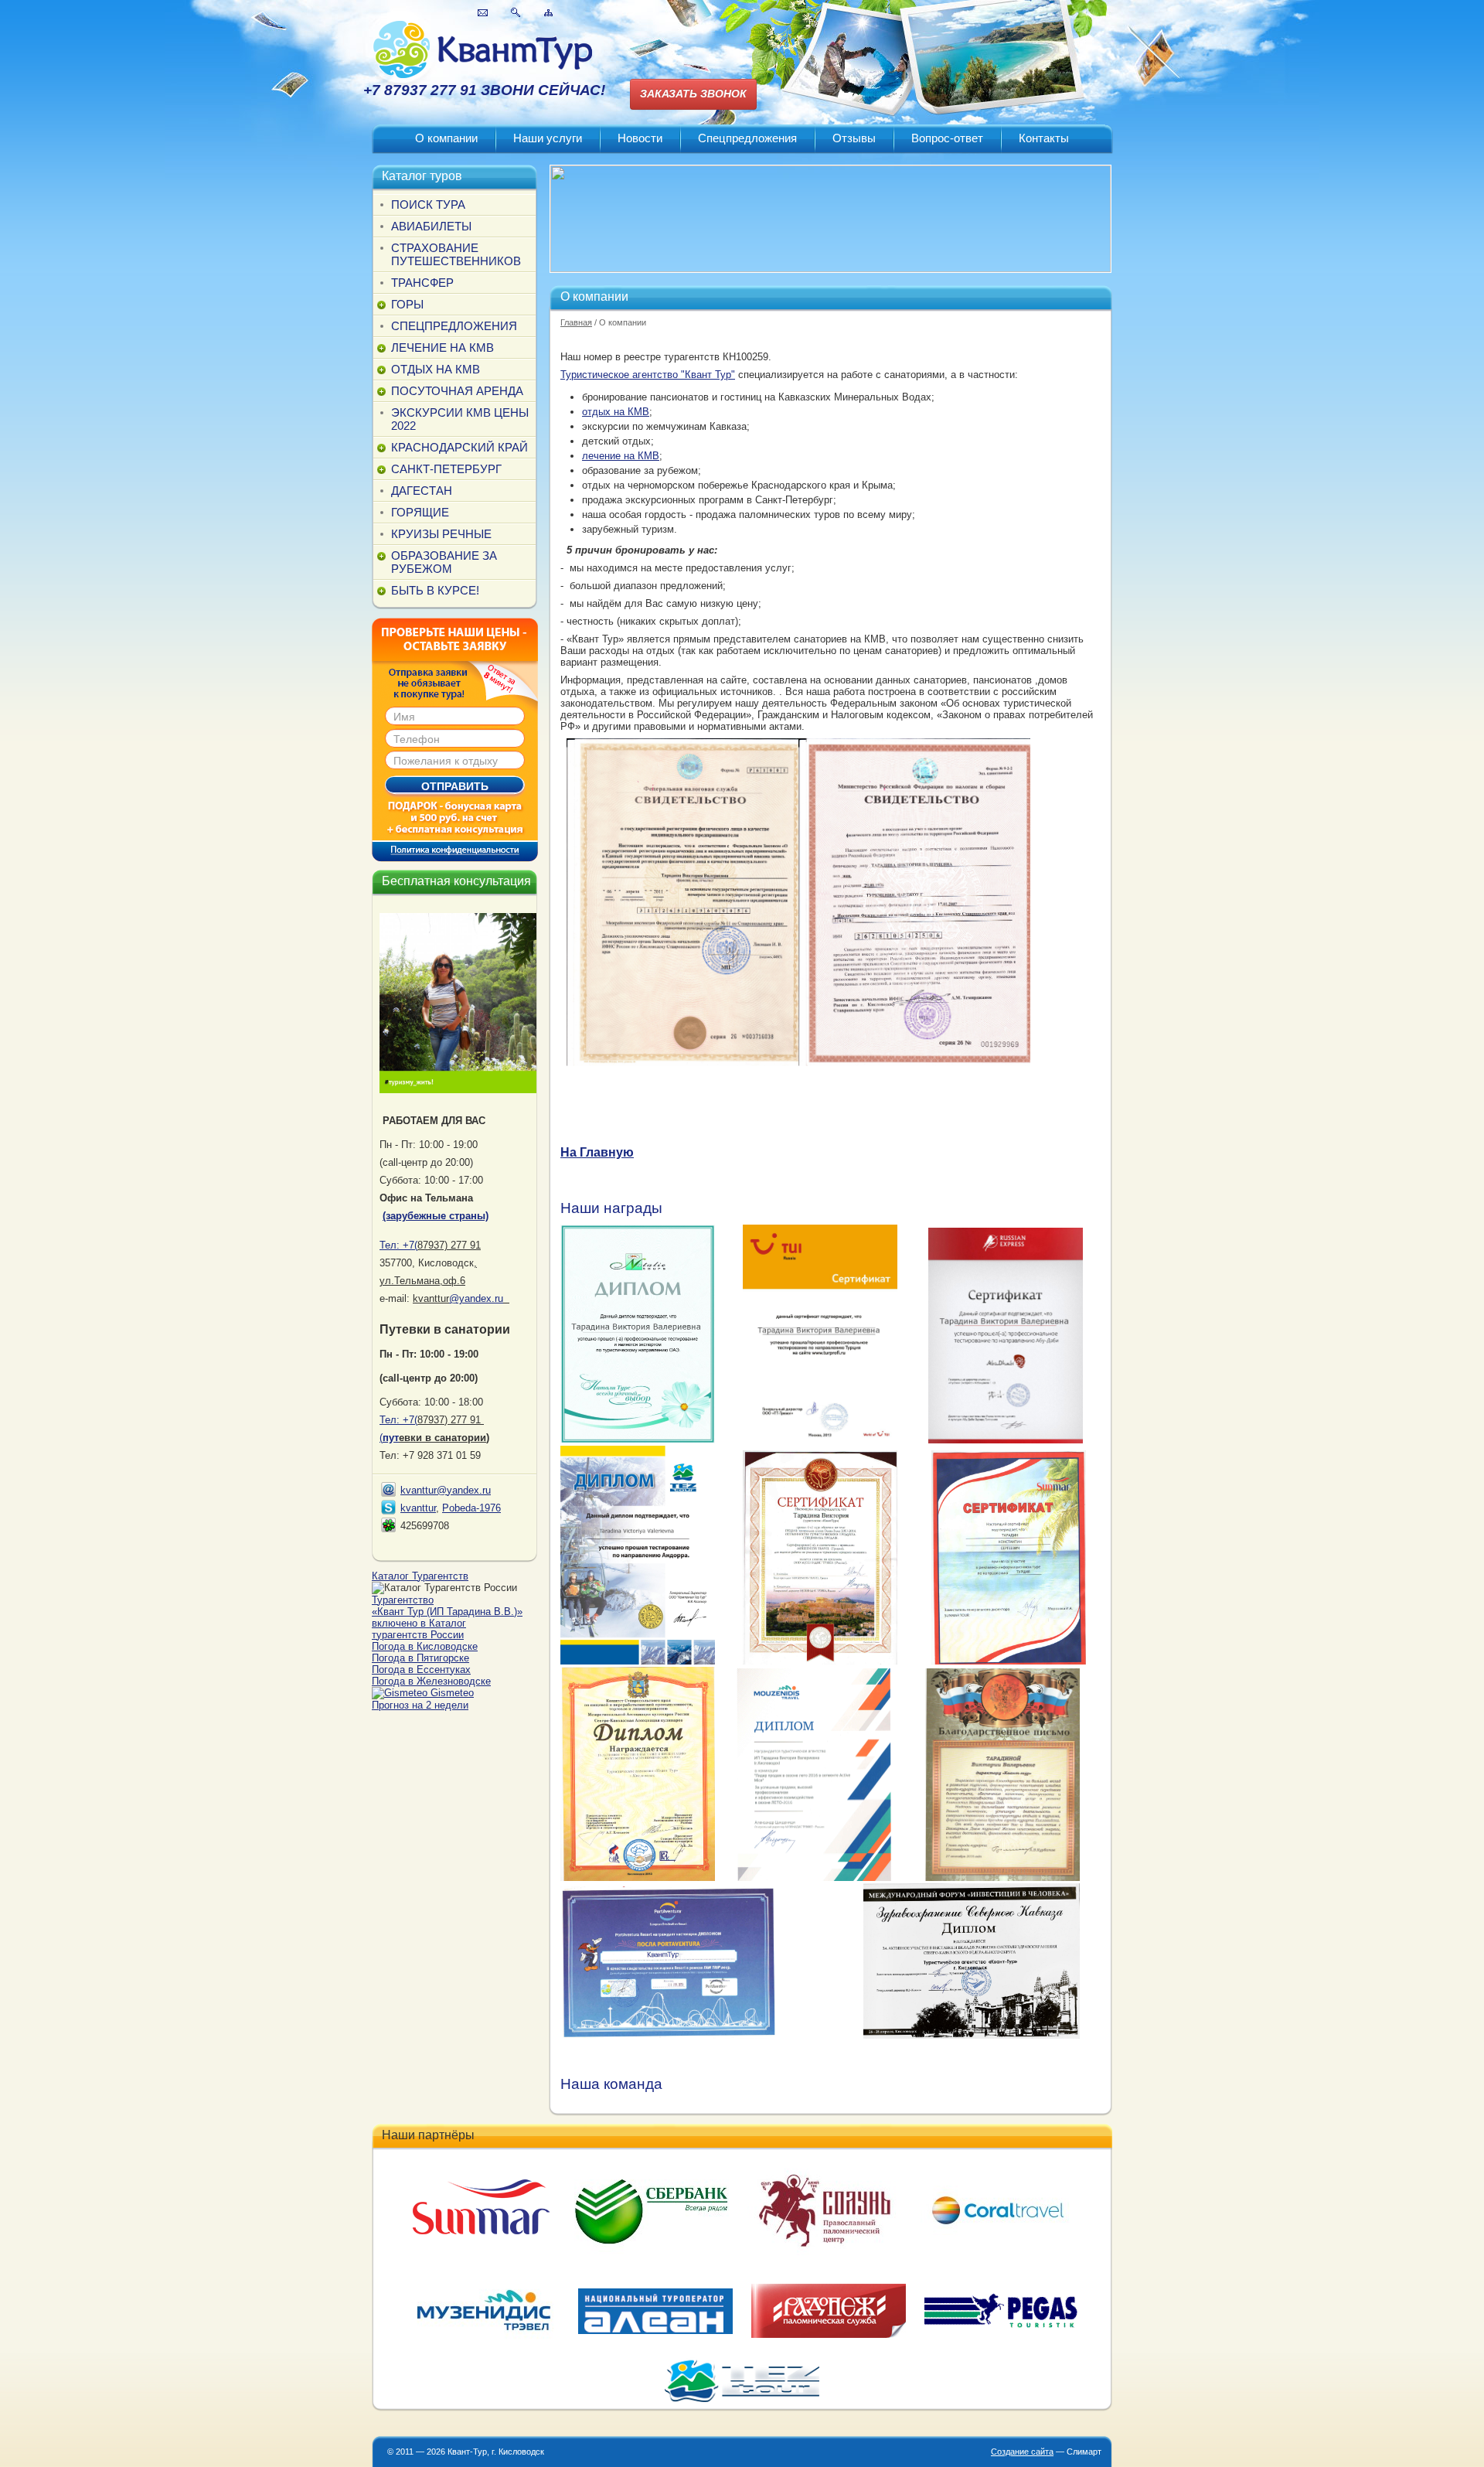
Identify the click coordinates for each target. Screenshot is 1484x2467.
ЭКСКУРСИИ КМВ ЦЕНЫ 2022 (460, 419)
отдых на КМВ (616, 412)
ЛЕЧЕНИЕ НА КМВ (442, 348)
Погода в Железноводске (431, 1681)
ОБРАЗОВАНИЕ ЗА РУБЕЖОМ (444, 562)
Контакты (1044, 138)
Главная (576, 322)
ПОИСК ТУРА (428, 204)
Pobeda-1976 (471, 1508)
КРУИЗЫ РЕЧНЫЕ (441, 534)
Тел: (398, 1245)
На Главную (597, 1152)
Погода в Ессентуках (421, 1670)
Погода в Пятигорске (420, 1658)
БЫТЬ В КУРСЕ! (435, 590)
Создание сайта (1022, 2452)
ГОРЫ (407, 304)
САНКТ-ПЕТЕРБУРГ (446, 469)
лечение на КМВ (621, 456)
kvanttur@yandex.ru (446, 1490)
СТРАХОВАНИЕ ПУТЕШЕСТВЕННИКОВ (456, 254)
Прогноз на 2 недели (420, 1705)
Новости (640, 138)
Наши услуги (548, 138)
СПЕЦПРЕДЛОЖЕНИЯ (454, 326)
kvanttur (418, 1508)
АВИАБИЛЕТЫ (431, 226)
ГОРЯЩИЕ (420, 512)
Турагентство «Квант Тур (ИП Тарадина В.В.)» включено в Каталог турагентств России (447, 1617)
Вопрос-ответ (947, 138)
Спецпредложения (747, 138)
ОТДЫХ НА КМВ (436, 369)
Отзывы (854, 138)
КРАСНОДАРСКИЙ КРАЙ (459, 447)
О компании (446, 138)
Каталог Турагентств (420, 1576)
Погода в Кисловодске (425, 1646)
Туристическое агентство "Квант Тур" (648, 375)
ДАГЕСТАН (422, 491)
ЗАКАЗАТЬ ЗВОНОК (693, 94)
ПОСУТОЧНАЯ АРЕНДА (457, 391)
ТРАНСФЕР (422, 283)
